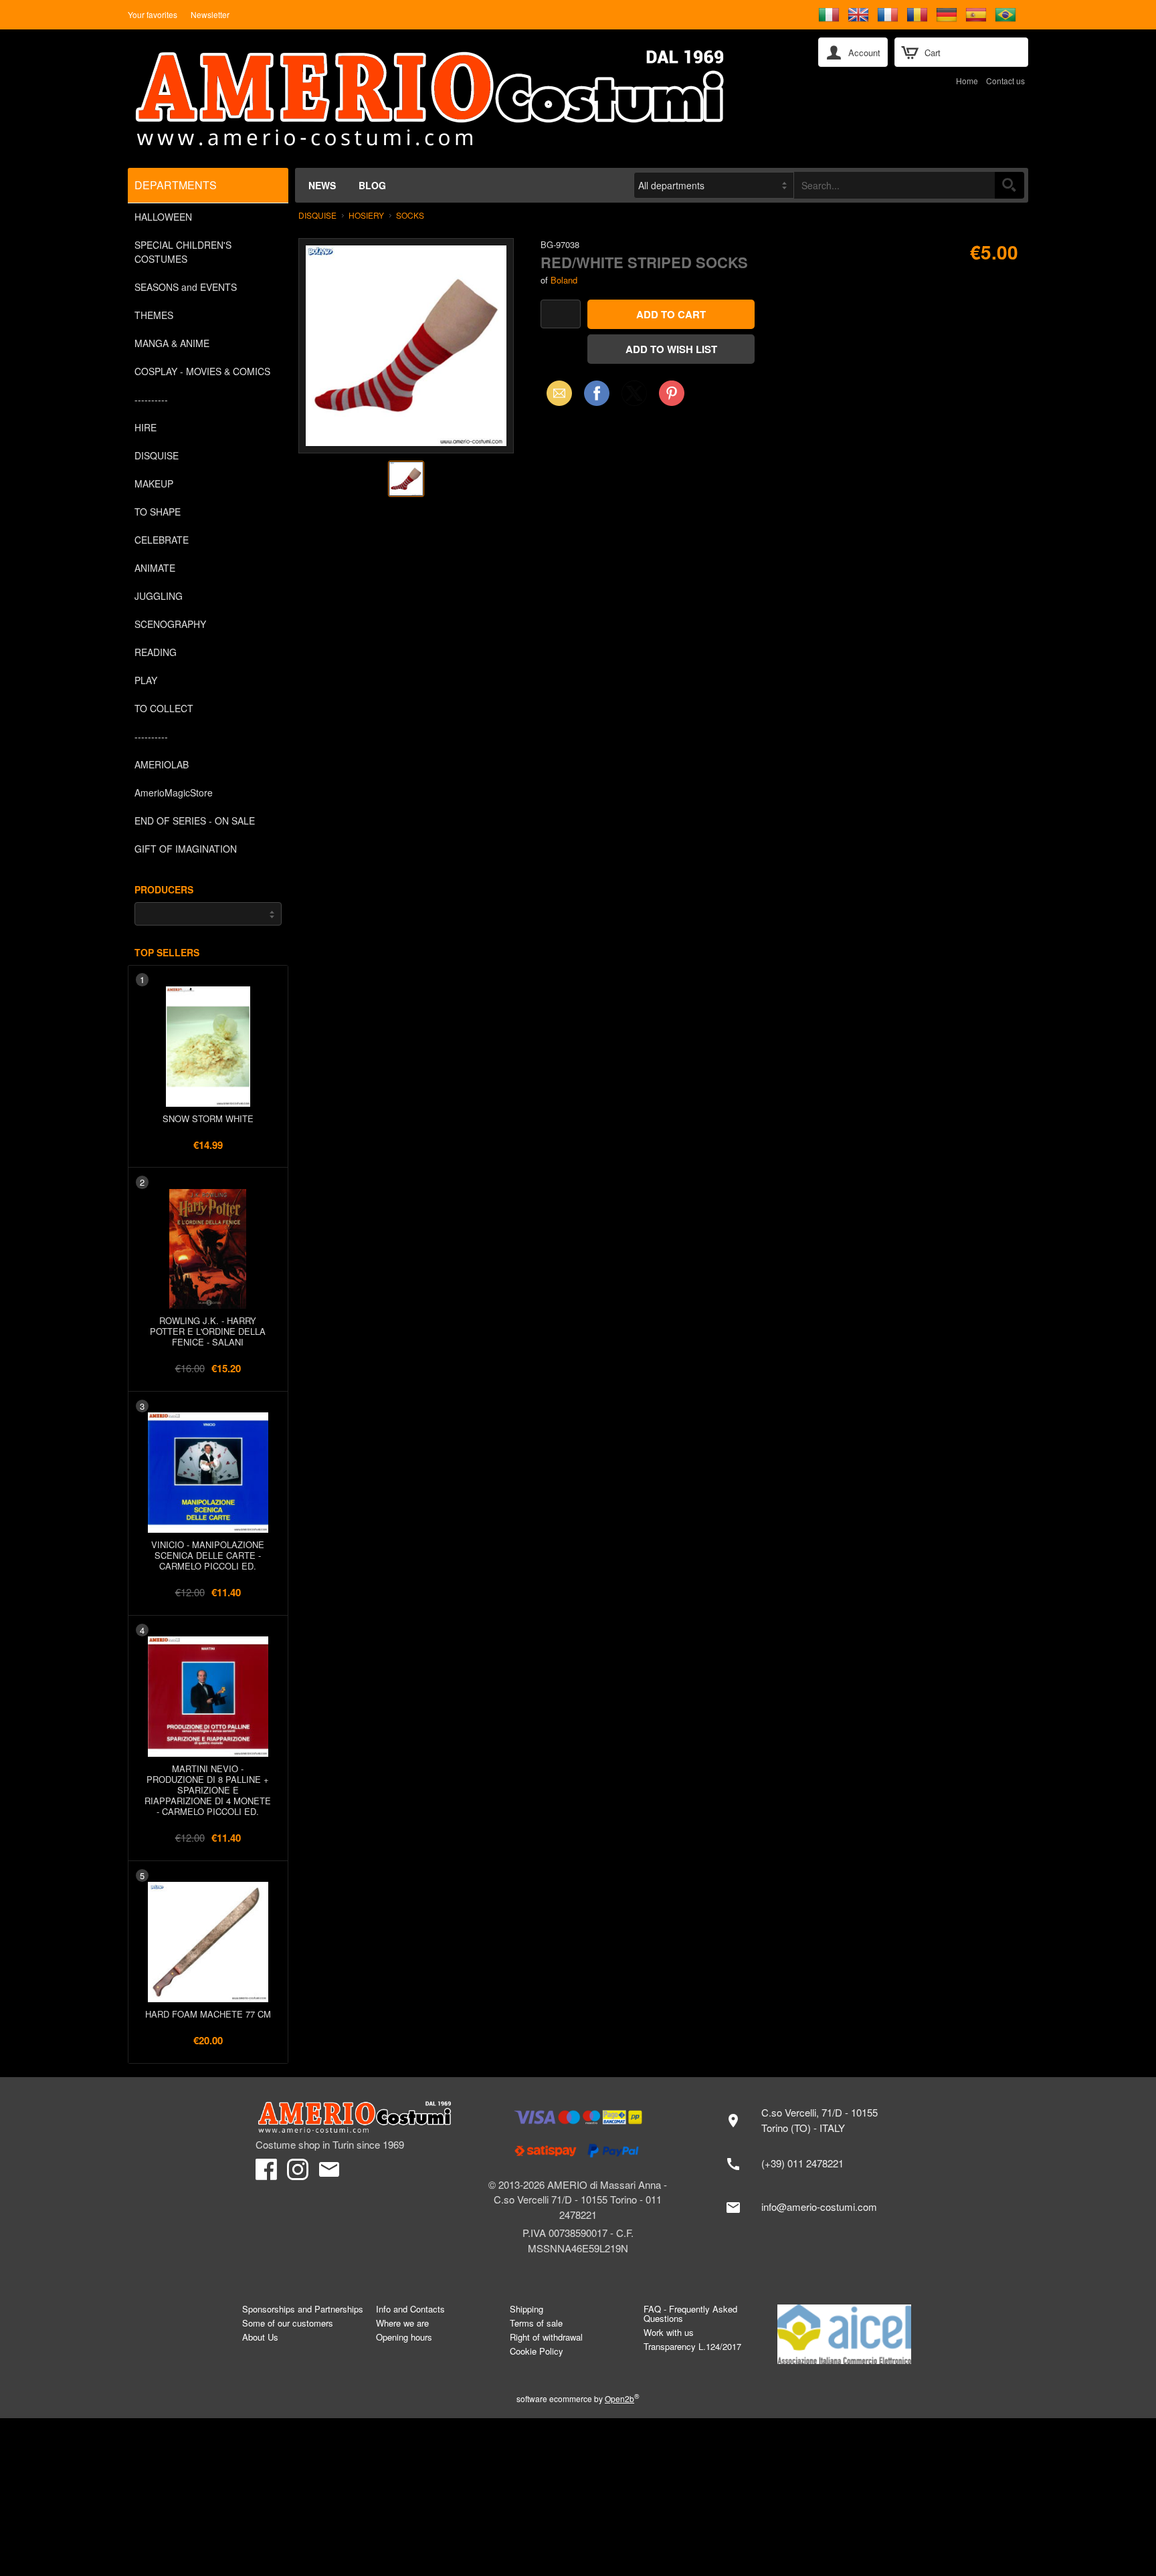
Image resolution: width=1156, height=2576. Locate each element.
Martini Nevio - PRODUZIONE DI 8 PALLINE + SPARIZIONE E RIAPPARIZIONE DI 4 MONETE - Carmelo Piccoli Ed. (208, 1790)
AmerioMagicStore (174, 792)
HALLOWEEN (163, 217)
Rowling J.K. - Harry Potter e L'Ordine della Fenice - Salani (208, 1331)
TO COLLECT (164, 708)
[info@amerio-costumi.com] (808, 2208)
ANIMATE (155, 568)
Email (556, 393)
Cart (933, 52)
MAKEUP (154, 484)
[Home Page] (464, 99)
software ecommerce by (578, 2398)
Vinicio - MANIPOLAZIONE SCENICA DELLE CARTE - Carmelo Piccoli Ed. (208, 1555)
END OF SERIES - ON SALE (195, 821)
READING (156, 652)
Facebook (597, 393)
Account (864, 52)
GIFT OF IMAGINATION (186, 849)
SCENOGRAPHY (170, 624)
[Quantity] (561, 314)
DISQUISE (157, 455)
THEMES (154, 315)
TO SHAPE (158, 512)
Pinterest (672, 393)
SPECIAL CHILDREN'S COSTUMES (183, 252)
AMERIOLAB (162, 764)
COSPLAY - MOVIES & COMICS (202, 371)
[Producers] (208, 914)
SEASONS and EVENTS (186, 287)
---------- (151, 399)
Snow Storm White (208, 1118)
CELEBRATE (162, 540)
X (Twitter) (634, 397)
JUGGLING (159, 596)
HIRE (146, 427)
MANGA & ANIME (172, 343)
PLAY (146, 680)
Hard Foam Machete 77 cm (208, 2014)
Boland (564, 280)
